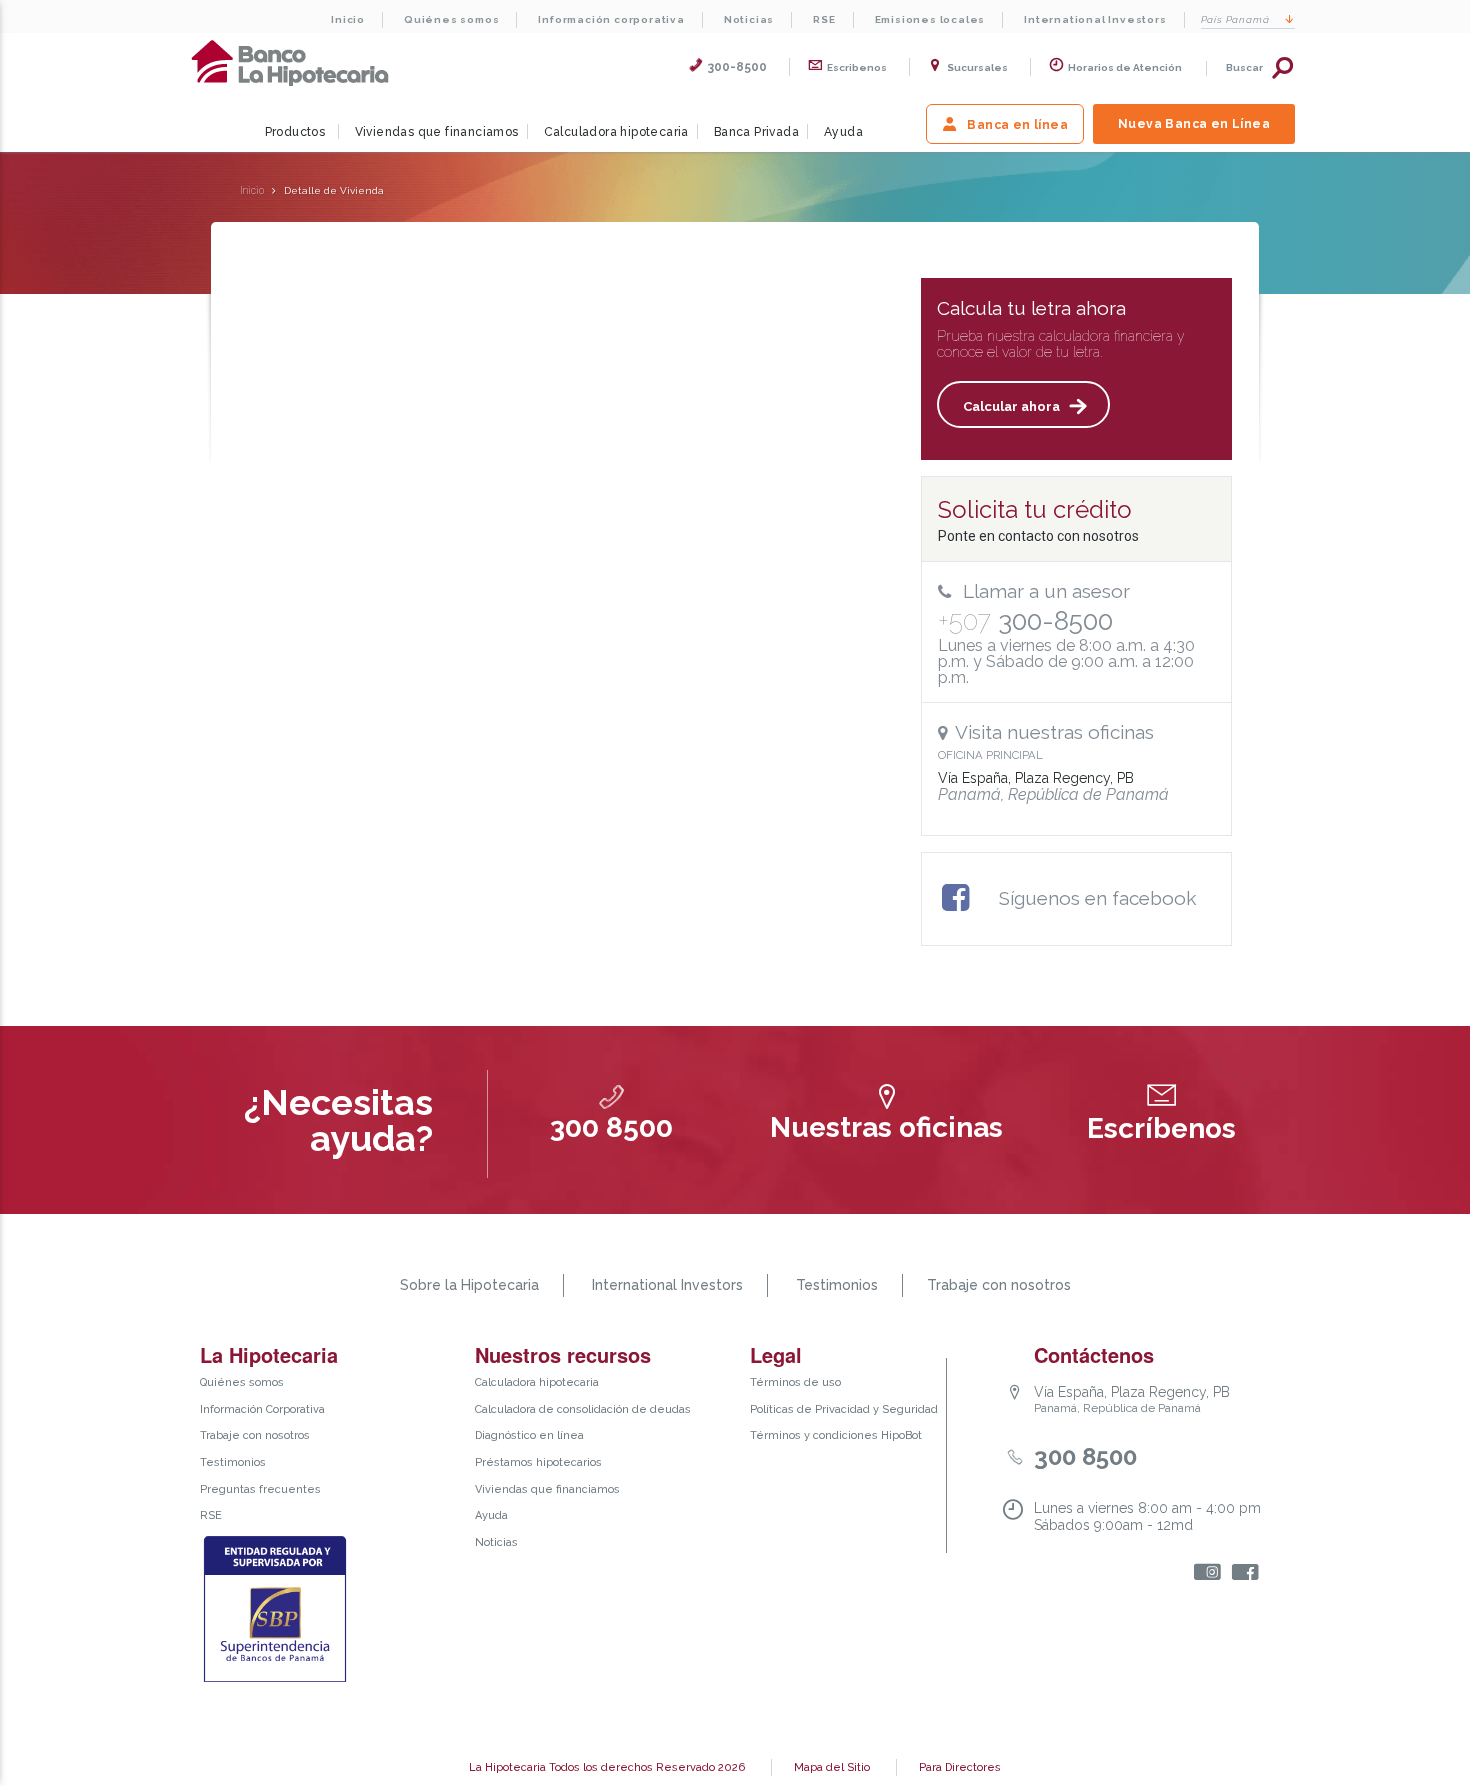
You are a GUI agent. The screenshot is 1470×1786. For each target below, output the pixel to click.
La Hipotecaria (290, 63)
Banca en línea (1017, 125)
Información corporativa (611, 19)
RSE (824, 19)
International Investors (1095, 19)
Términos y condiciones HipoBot (836, 1435)
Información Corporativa (262, 1409)
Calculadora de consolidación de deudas (583, 1409)
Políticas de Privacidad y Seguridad (844, 1409)
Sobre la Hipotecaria (469, 1285)
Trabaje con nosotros (999, 1285)
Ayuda (843, 132)
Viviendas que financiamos (437, 132)
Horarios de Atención (1125, 67)
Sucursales (977, 67)
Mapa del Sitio (832, 1767)
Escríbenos (1161, 1128)
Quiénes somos (451, 19)
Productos (295, 132)
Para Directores (960, 1767)
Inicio (348, 19)
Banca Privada (756, 132)
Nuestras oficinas (886, 1127)
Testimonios (837, 1285)
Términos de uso (795, 1382)
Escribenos (857, 67)
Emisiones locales (930, 19)
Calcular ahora (1011, 406)
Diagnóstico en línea (529, 1435)
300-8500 (737, 67)
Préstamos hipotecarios (538, 1462)
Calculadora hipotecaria (616, 132)
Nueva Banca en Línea (1194, 124)
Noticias (749, 19)
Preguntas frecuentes (260, 1489)
